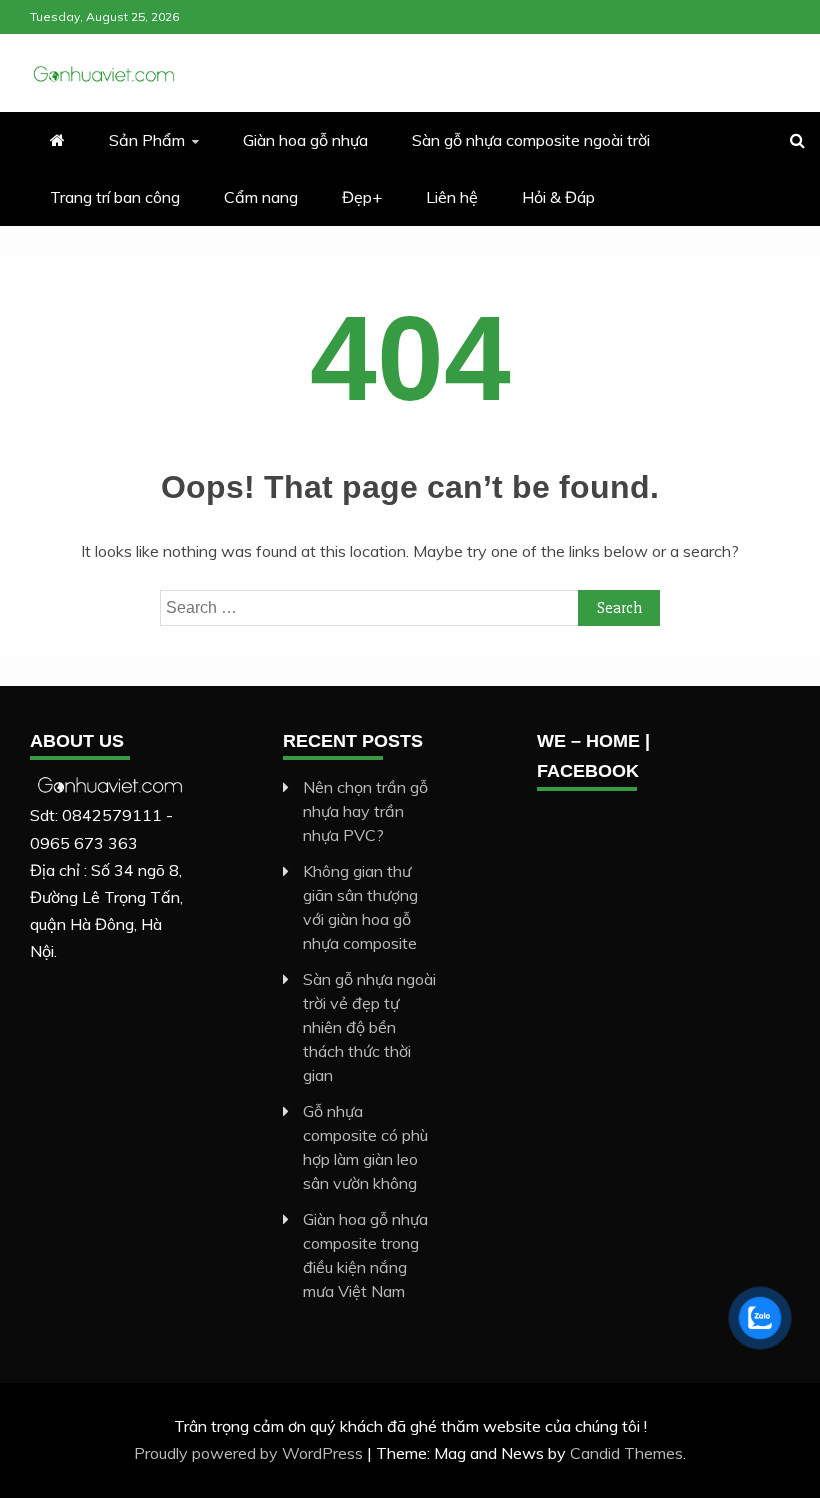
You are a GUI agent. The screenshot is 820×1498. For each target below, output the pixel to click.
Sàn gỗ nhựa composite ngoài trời (531, 140)
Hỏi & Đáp (558, 197)
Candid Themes (626, 1453)
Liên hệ (452, 197)
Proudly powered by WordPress (250, 1453)
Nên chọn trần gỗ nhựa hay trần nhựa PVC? (365, 811)
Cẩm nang (261, 197)
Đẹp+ (362, 197)
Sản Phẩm (147, 140)
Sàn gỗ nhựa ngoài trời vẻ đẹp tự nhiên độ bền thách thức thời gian (369, 1027)
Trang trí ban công (115, 197)
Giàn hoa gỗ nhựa (305, 140)
